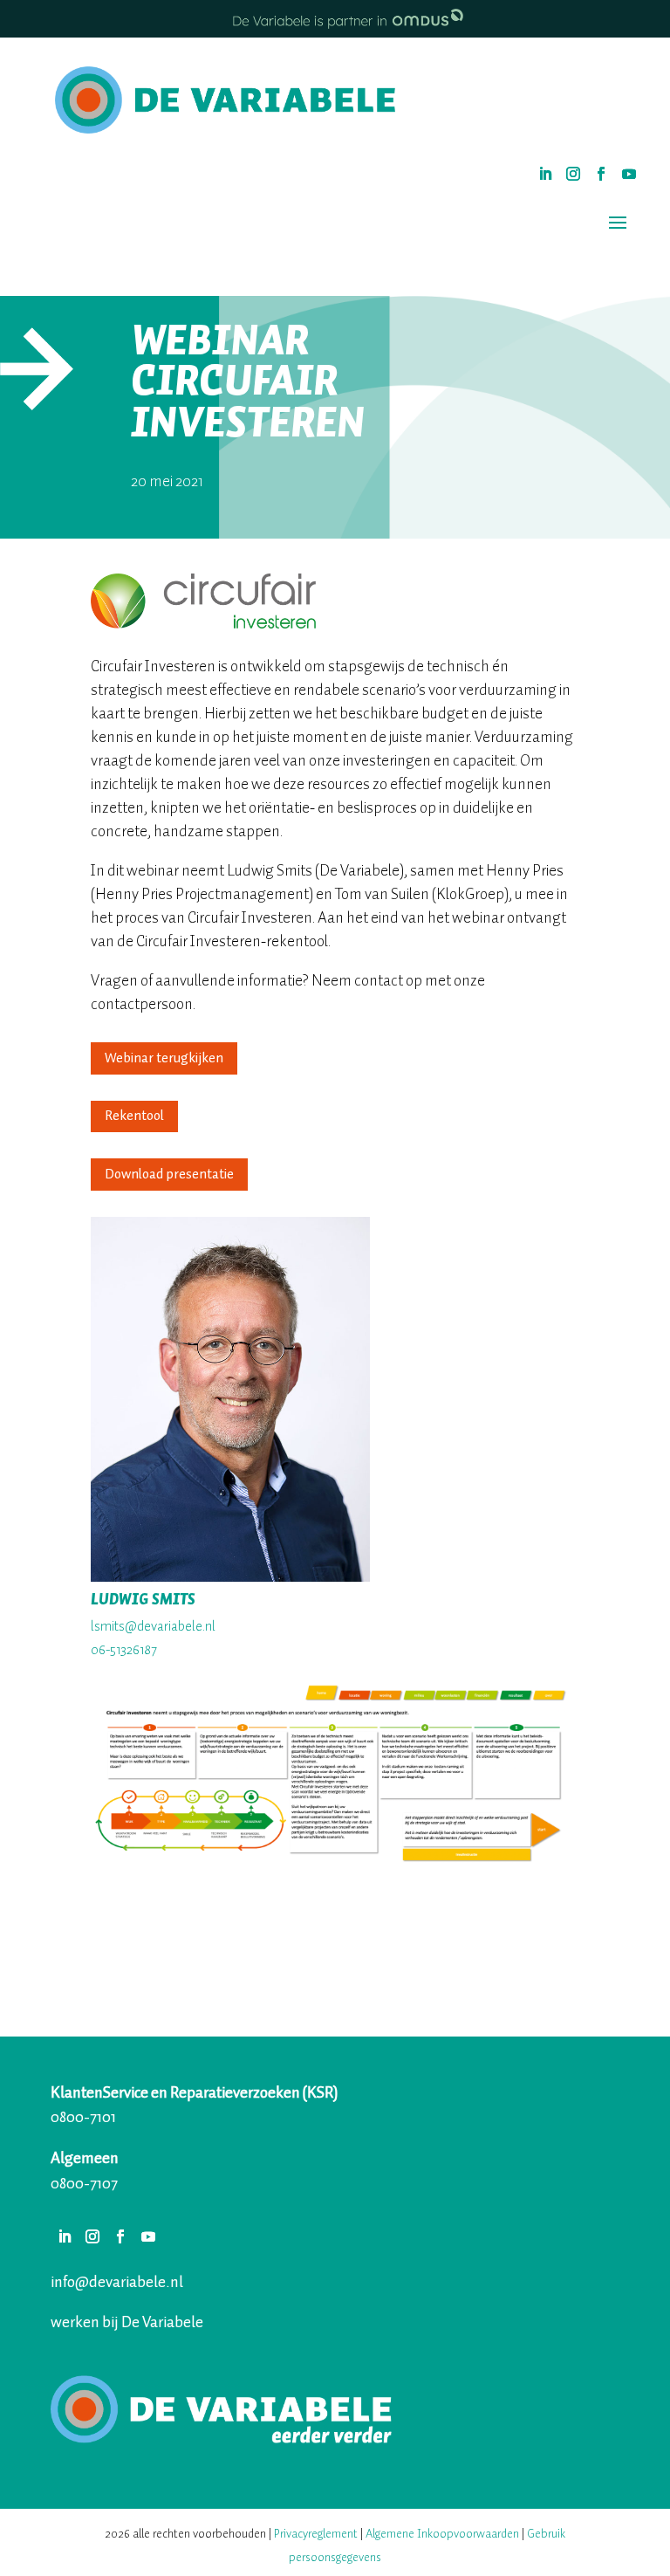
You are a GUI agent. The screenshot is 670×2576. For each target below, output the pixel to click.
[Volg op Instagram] (573, 174)
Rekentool (134, 1116)
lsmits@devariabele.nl (153, 1626)
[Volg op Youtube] (629, 174)
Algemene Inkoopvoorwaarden (442, 2534)
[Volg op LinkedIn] (545, 174)
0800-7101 (83, 2117)
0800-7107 (84, 2183)
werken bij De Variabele (127, 2322)
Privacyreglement (317, 2534)
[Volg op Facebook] (601, 174)
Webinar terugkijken (164, 1058)
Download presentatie (169, 1174)
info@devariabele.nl (117, 2282)
